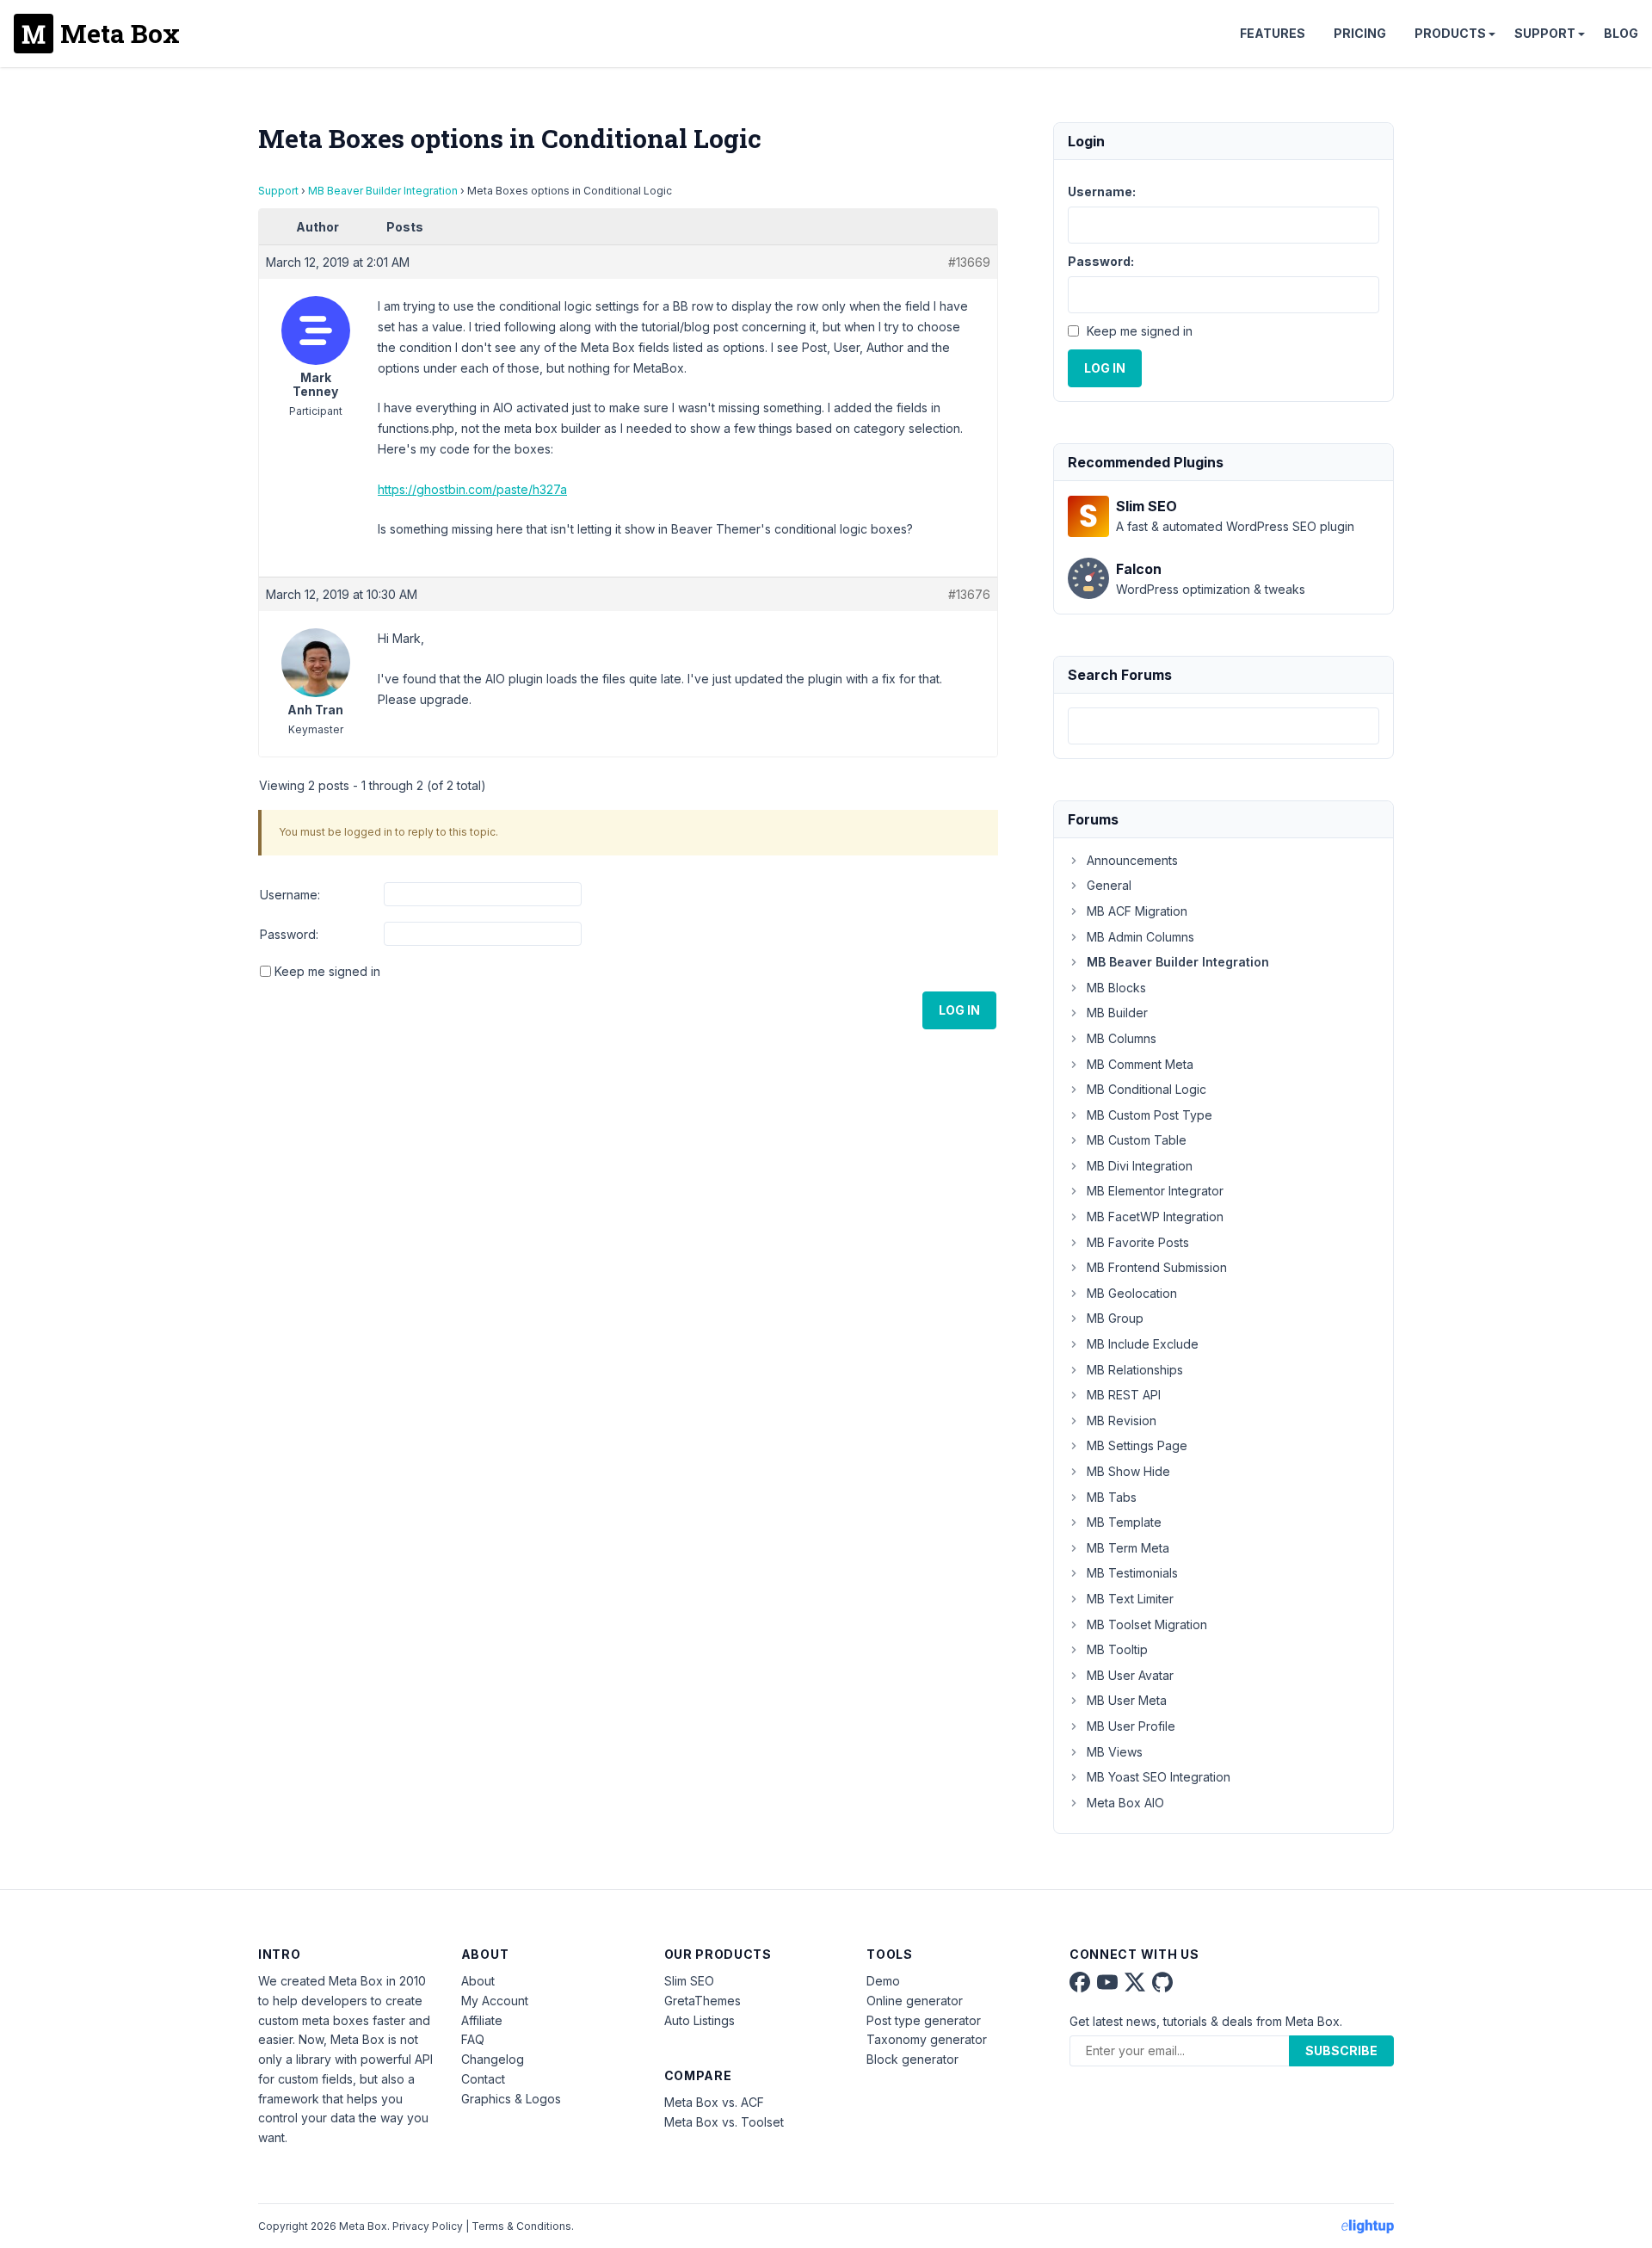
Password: (289, 934)
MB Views (1115, 1752)
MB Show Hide (1128, 1471)
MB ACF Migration (1137, 911)
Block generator (912, 2059)
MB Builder (1117, 1013)
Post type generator (924, 2020)
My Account (495, 2001)
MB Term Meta (1128, 1548)
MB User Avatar (1130, 1675)
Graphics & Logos (511, 2099)
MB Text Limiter (1130, 1599)
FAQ (473, 2039)
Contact (483, 2079)
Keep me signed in (327, 971)
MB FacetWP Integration (1155, 1217)
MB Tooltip (1117, 1649)
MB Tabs (1112, 1497)
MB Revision (1122, 1420)
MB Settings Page (1137, 1445)
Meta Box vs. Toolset (724, 2122)
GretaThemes (703, 2001)
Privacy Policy (428, 2226)
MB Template (1124, 1522)
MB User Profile (1131, 1726)
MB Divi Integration (1140, 1166)
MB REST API (1124, 1395)
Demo (883, 1981)
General (1109, 885)
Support (1545, 33)
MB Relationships (1135, 1370)
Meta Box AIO (1125, 1803)
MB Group (1115, 1318)
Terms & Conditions (521, 2226)
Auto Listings (700, 2020)
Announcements (1132, 860)
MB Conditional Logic (1147, 1089)
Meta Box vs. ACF (714, 2102)
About (478, 1981)
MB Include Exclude (1143, 1344)
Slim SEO (689, 1981)
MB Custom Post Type (1150, 1115)
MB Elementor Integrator (1155, 1191)
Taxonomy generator (927, 2039)
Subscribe (1341, 2050)
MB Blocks (1116, 988)
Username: (290, 895)
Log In (959, 1010)
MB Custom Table (1137, 1140)
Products (1450, 33)
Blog (1621, 33)
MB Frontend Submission (1157, 1267)
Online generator (915, 2001)
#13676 (969, 594)
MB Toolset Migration (1147, 1624)
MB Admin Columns (1140, 937)
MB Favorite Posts (1138, 1242)
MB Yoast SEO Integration (1159, 1777)
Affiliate (482, 2020)
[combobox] (1224, 726)
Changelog (493, 2059)
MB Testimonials (1132, 1573)
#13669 (969, 262)
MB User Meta (1127, 1700)
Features (1273, 33)
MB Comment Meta (1140, 1064)
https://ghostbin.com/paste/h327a (472, 489)
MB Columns (1122, 1038)
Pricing (1360, 33)
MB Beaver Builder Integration (383, 191)
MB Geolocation (1132, 1293)
